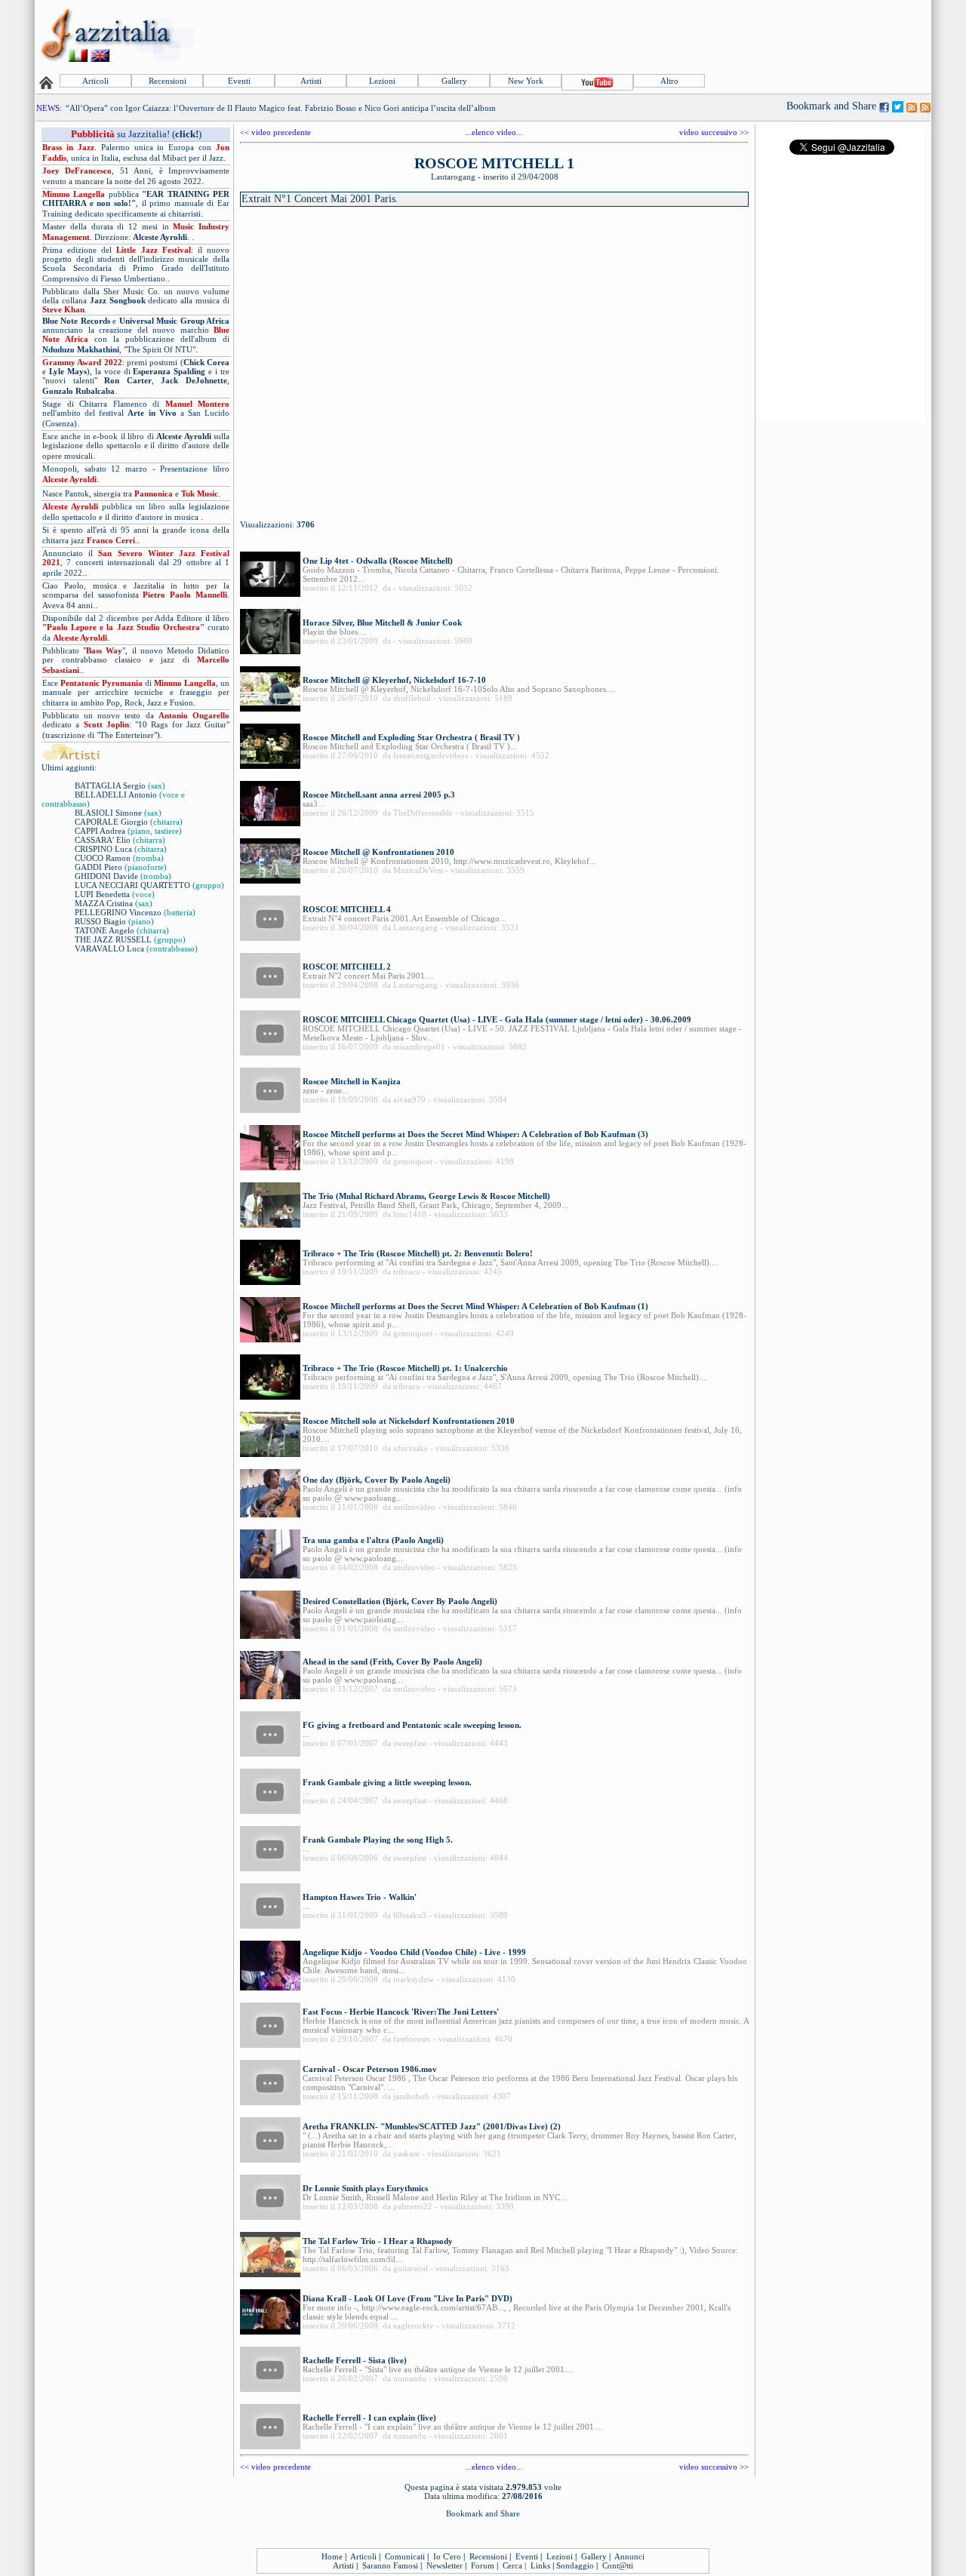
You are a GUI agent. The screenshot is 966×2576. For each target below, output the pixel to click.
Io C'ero (447, 2556)
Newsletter (445, 2565)
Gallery (454, 81)
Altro (669, 81)
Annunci (629, 2556)
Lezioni (382, 81)
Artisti (311, 81)
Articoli (95, 81)
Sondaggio (575, 2565)
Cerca (512, 2565)
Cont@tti (618, 2565)
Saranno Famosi (390, 2565)
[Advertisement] (654, 35)
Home (332, 2556)
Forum (483, 2565)
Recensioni (168, 81)
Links (540, 2565)
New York (526, 81)
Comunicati (405, 2556)
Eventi (239, 81)
